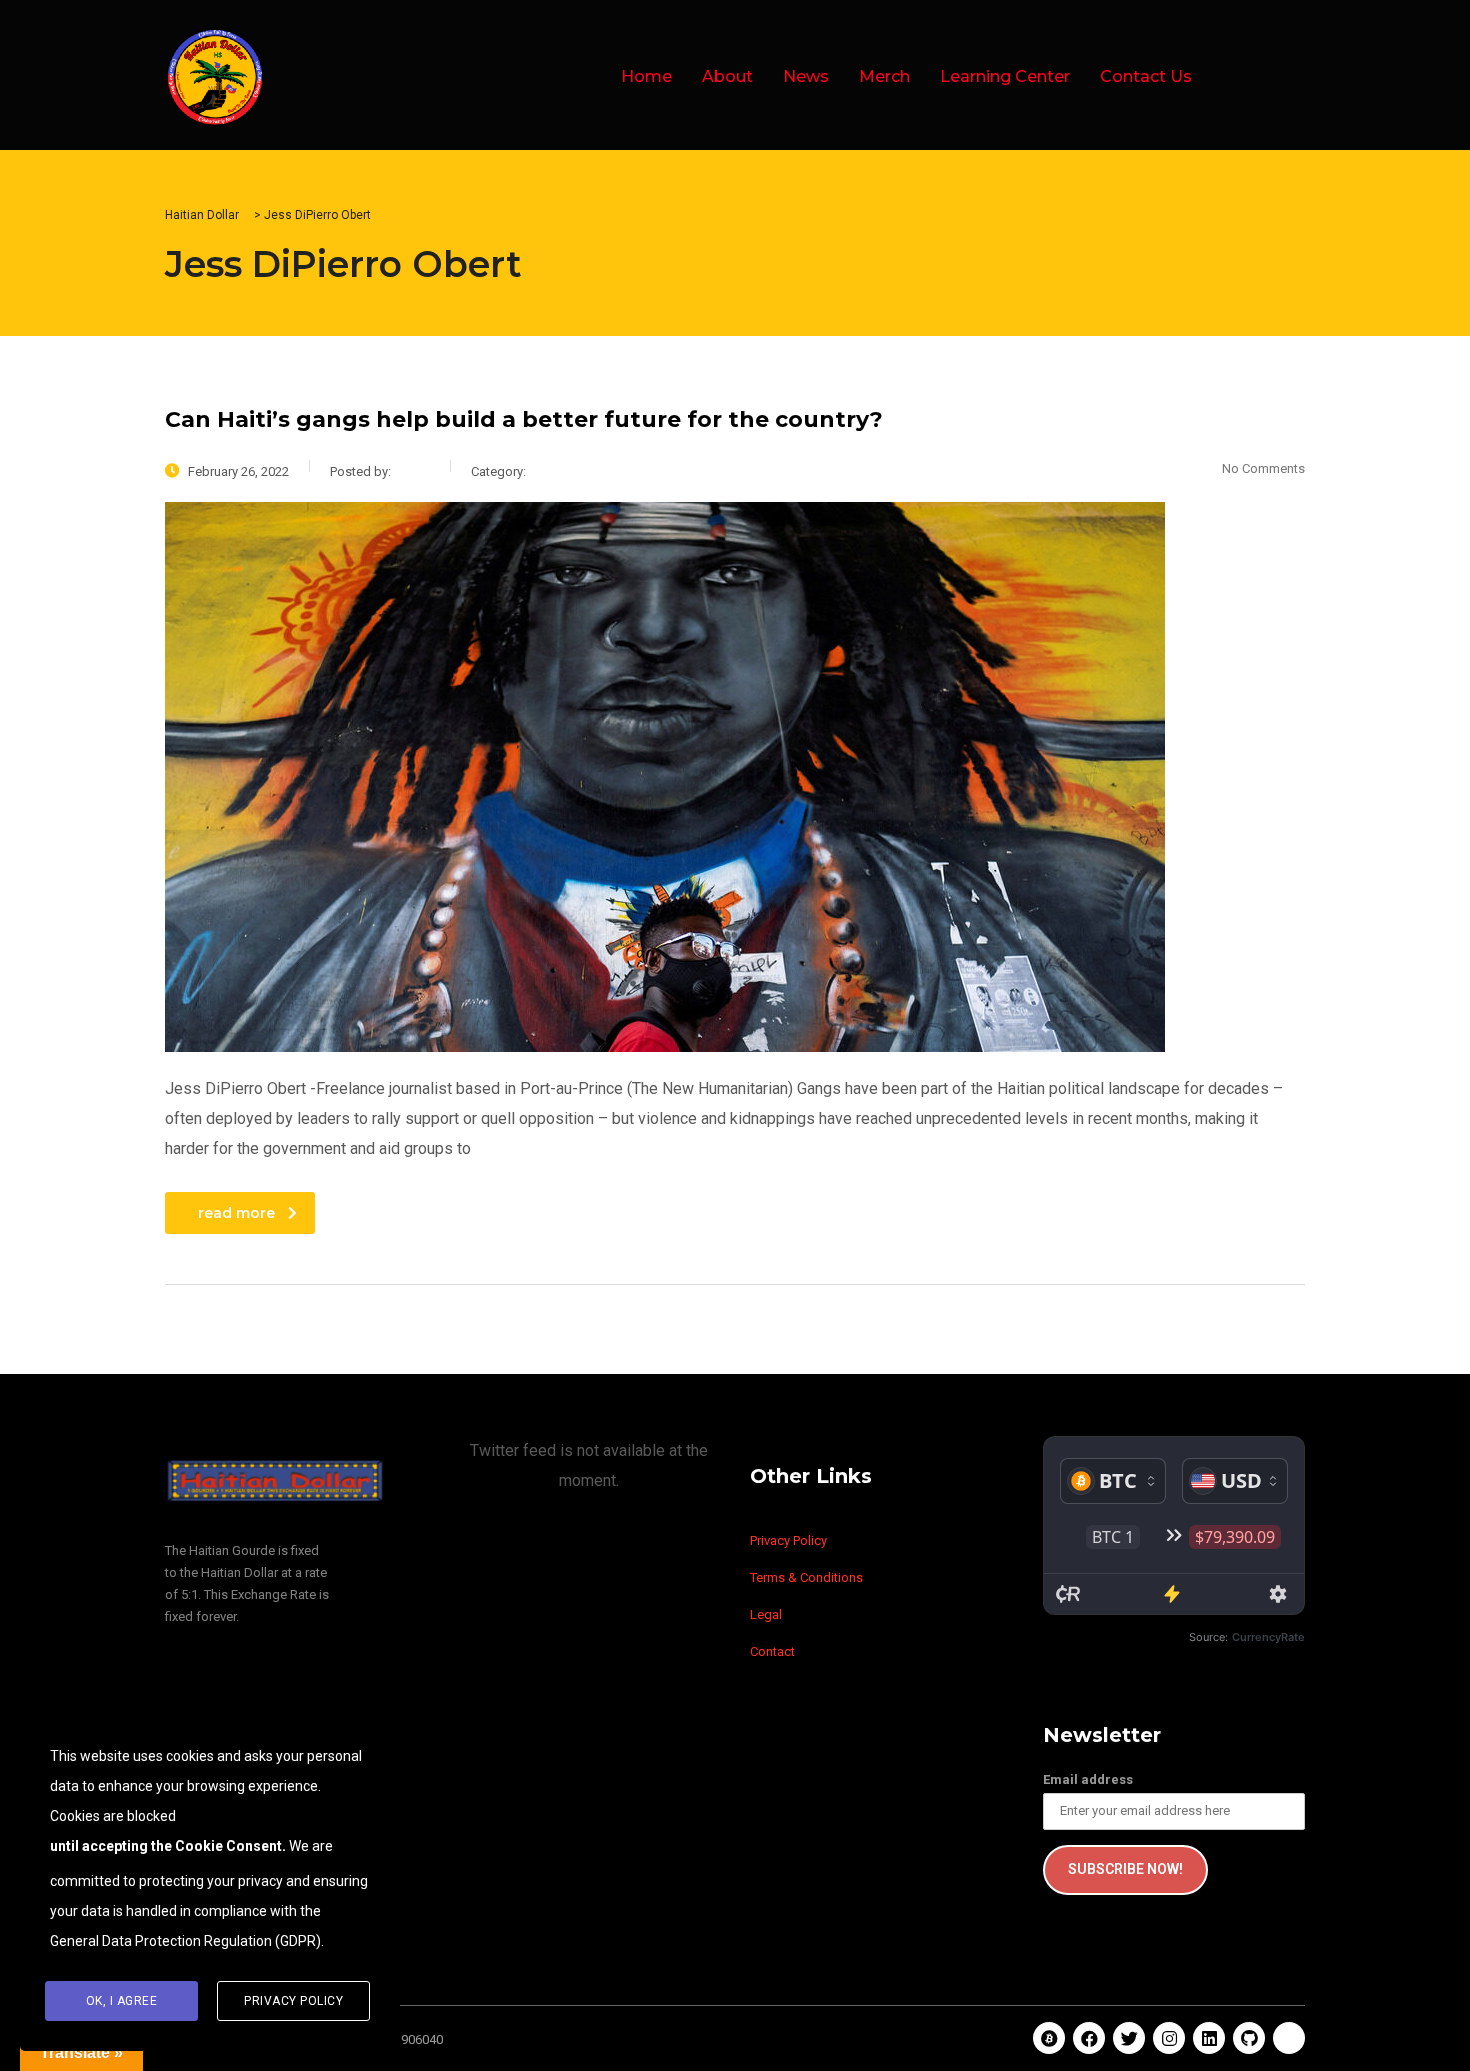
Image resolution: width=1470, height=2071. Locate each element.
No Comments (1263, 468)
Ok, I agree (122, 2001)
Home (646, 76)
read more (236, 1213)
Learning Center (1005, 76)
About (727, 76)
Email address (1088, 1779)
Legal (766, 1614)
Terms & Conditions (806, 1577)
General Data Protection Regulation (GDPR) (185, 1941)
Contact (772, 1651)
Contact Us (1146, 76)
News (806, 76)
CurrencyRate (1268, 1637)
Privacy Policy (788, 1540)
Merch (884, 76)
